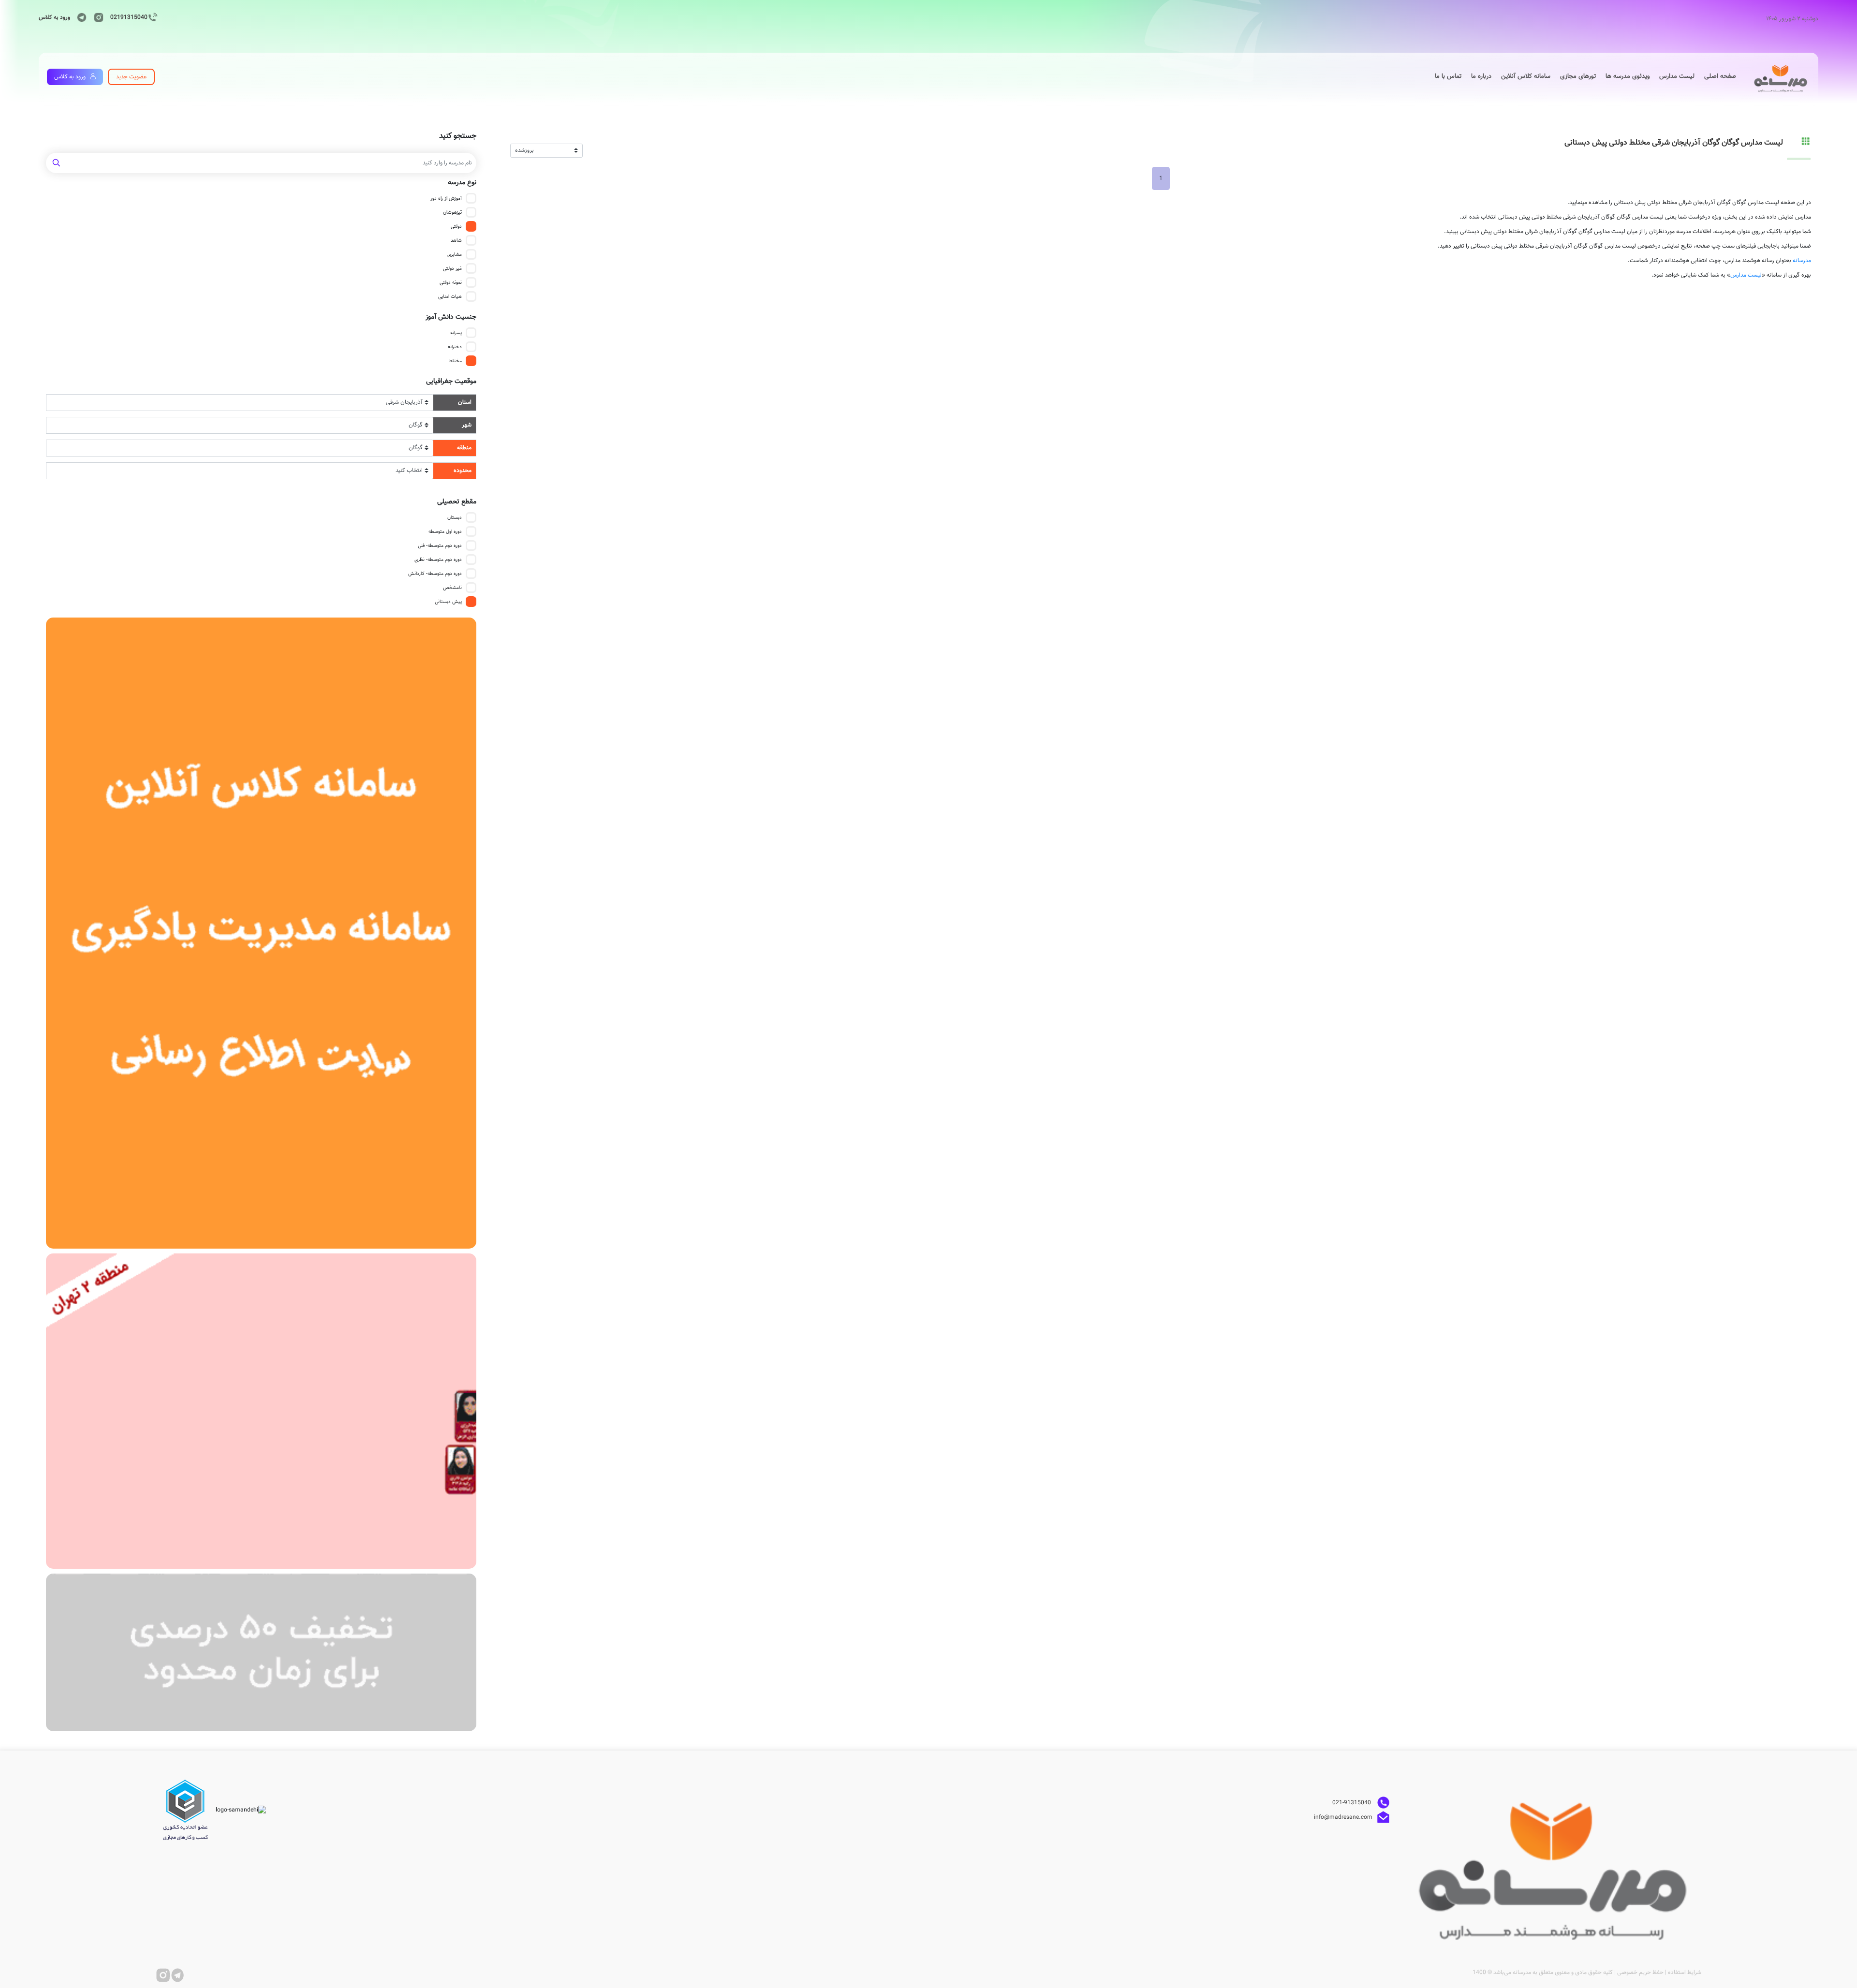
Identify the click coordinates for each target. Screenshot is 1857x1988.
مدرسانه (1802, 261)
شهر (467, 425)
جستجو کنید (458, 136)
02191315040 (129, 17)
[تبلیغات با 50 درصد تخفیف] (261, 1652)
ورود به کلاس (54, 17)
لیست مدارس (1746, 275)
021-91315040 (1352, 1803)
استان (465, 402)
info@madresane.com (1343, 1817)
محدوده (463, 471)
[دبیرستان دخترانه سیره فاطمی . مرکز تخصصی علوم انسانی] (261, 1411)
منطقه (464, 448)
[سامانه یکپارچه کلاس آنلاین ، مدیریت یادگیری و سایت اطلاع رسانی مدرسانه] (261, 933)
